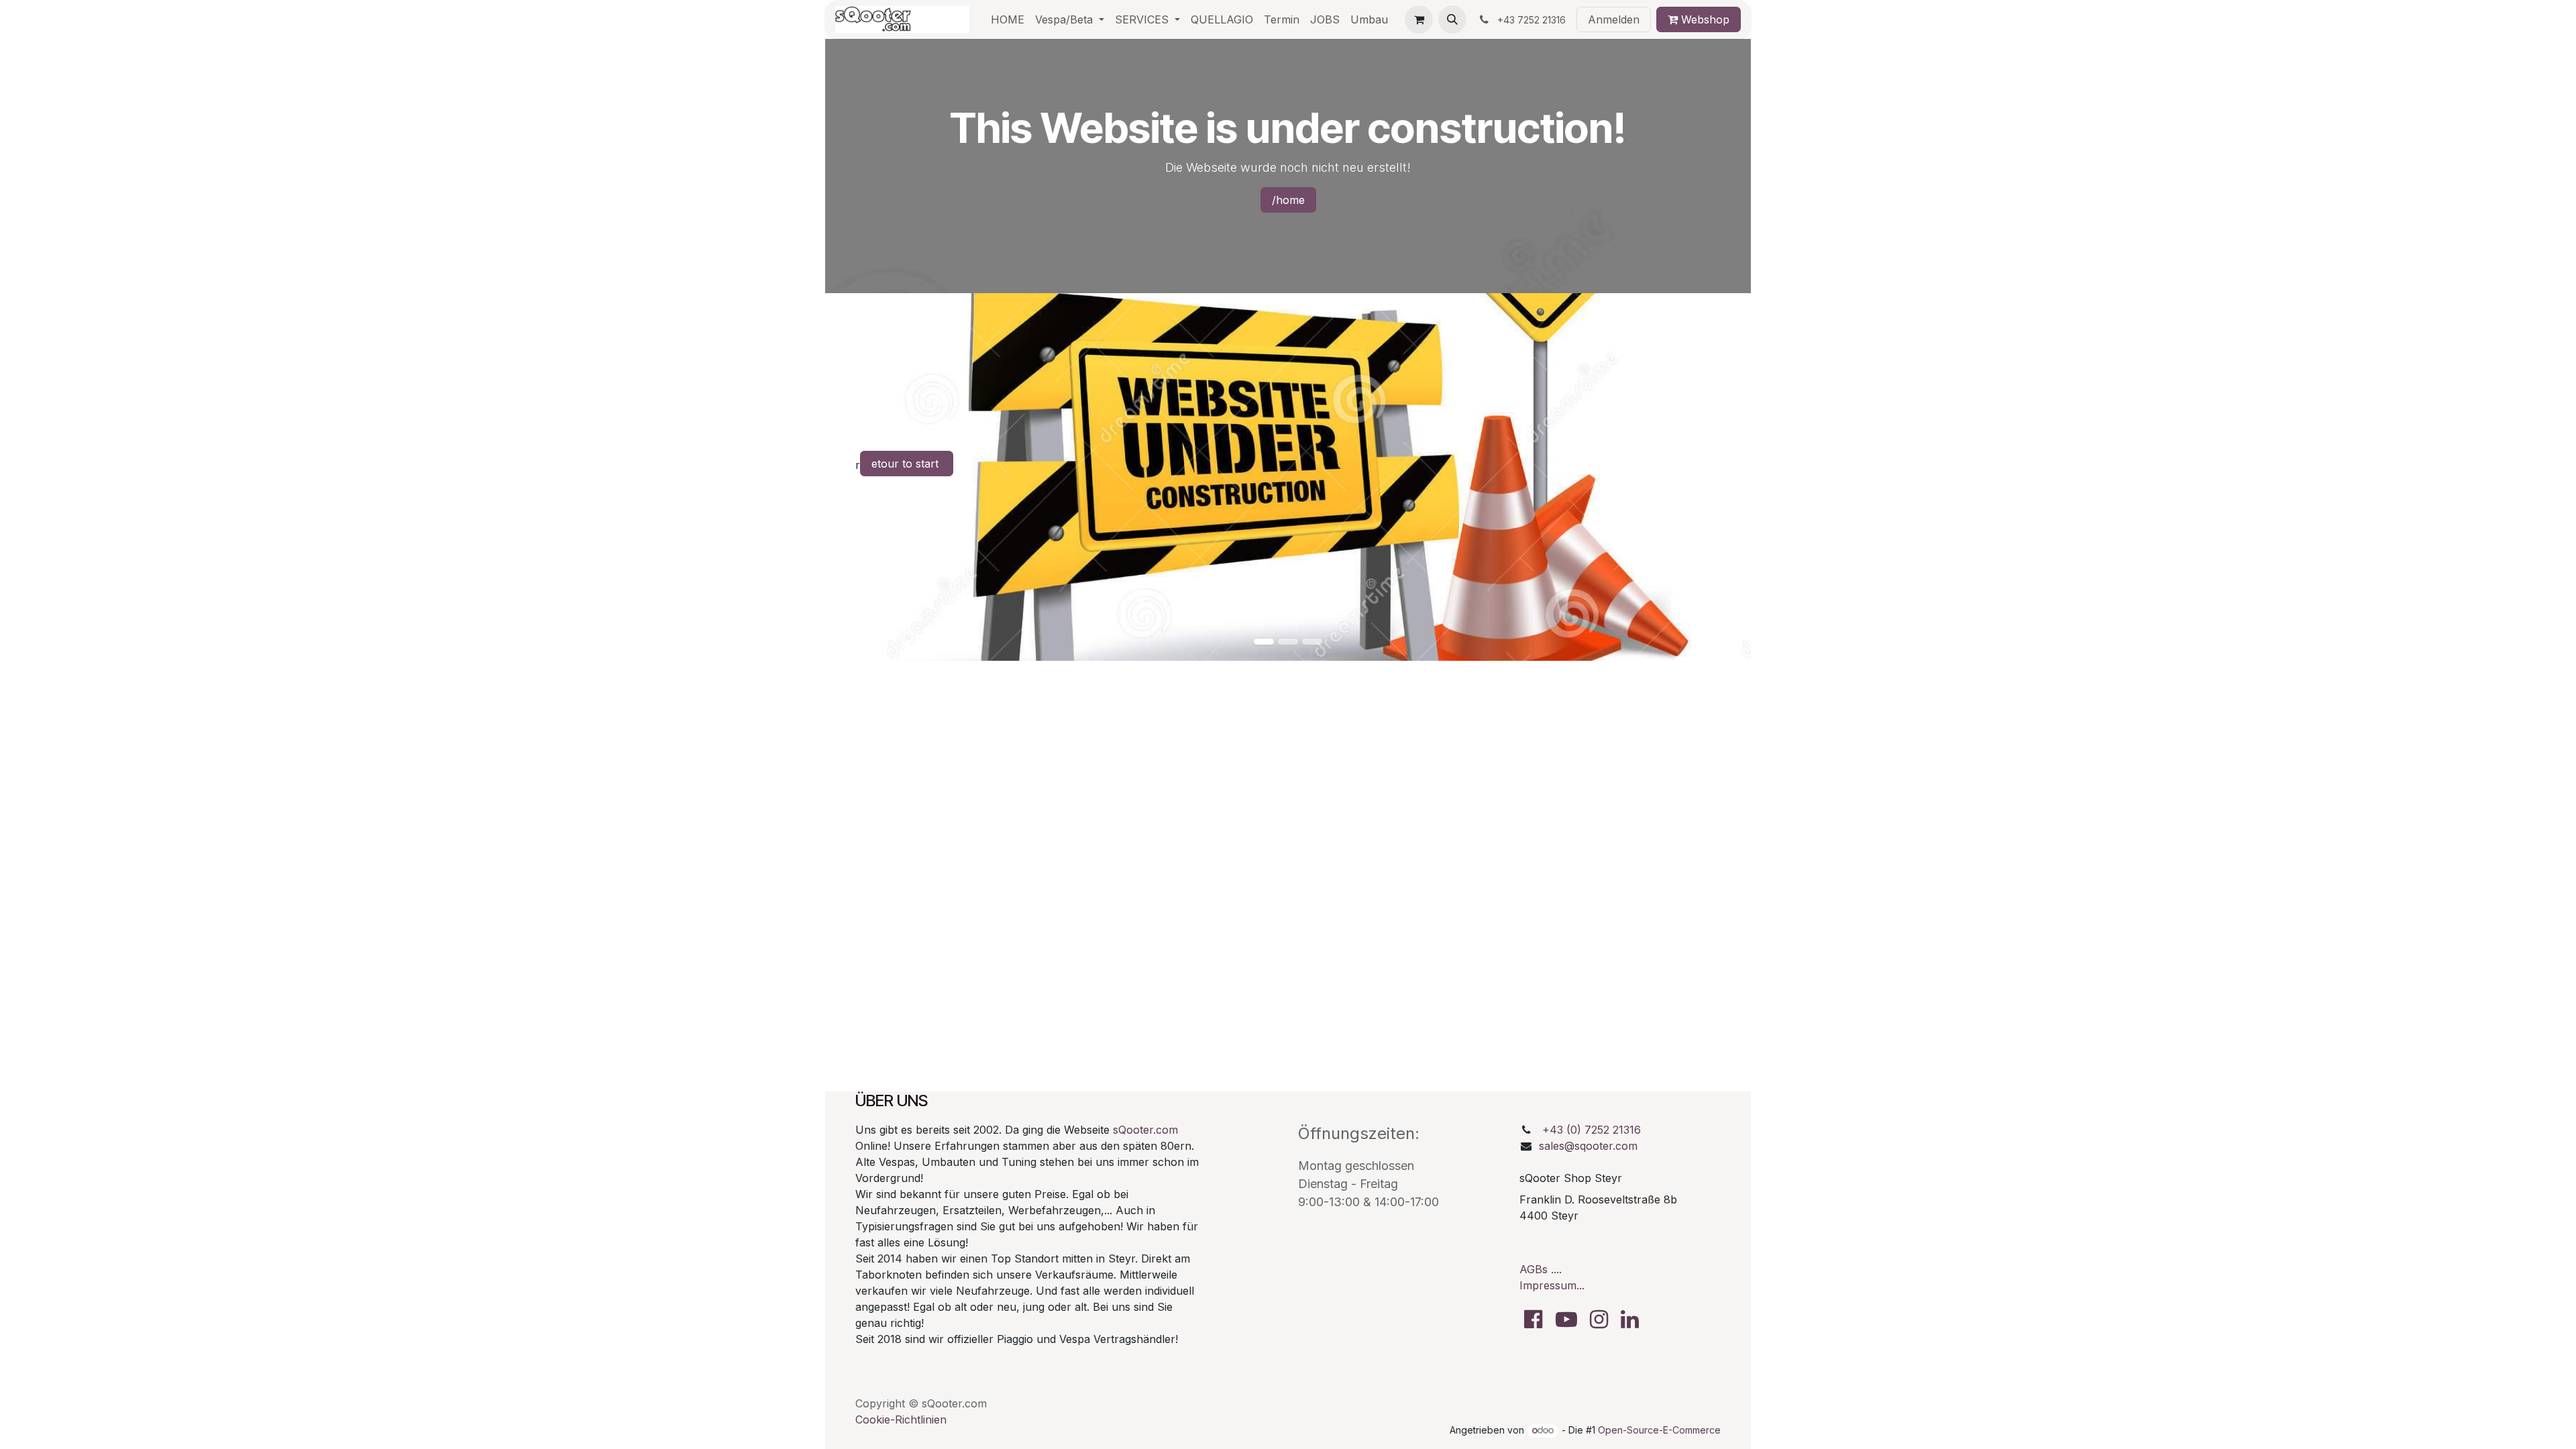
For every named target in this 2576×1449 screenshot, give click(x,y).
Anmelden (1614, 19)
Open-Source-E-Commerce (1659, 1430)
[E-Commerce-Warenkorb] (1419, 19)
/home (1288, 200)
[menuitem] (1008, 19)
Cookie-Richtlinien (901, 1419)
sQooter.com (1145, 1130)
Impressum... (1552, 1285)
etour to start (907, 464)
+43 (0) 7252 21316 (1592, 1130)
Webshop (1704, 19)
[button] (1452, 19)
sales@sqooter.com (1588, 1146)
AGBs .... (1541, 1269)
